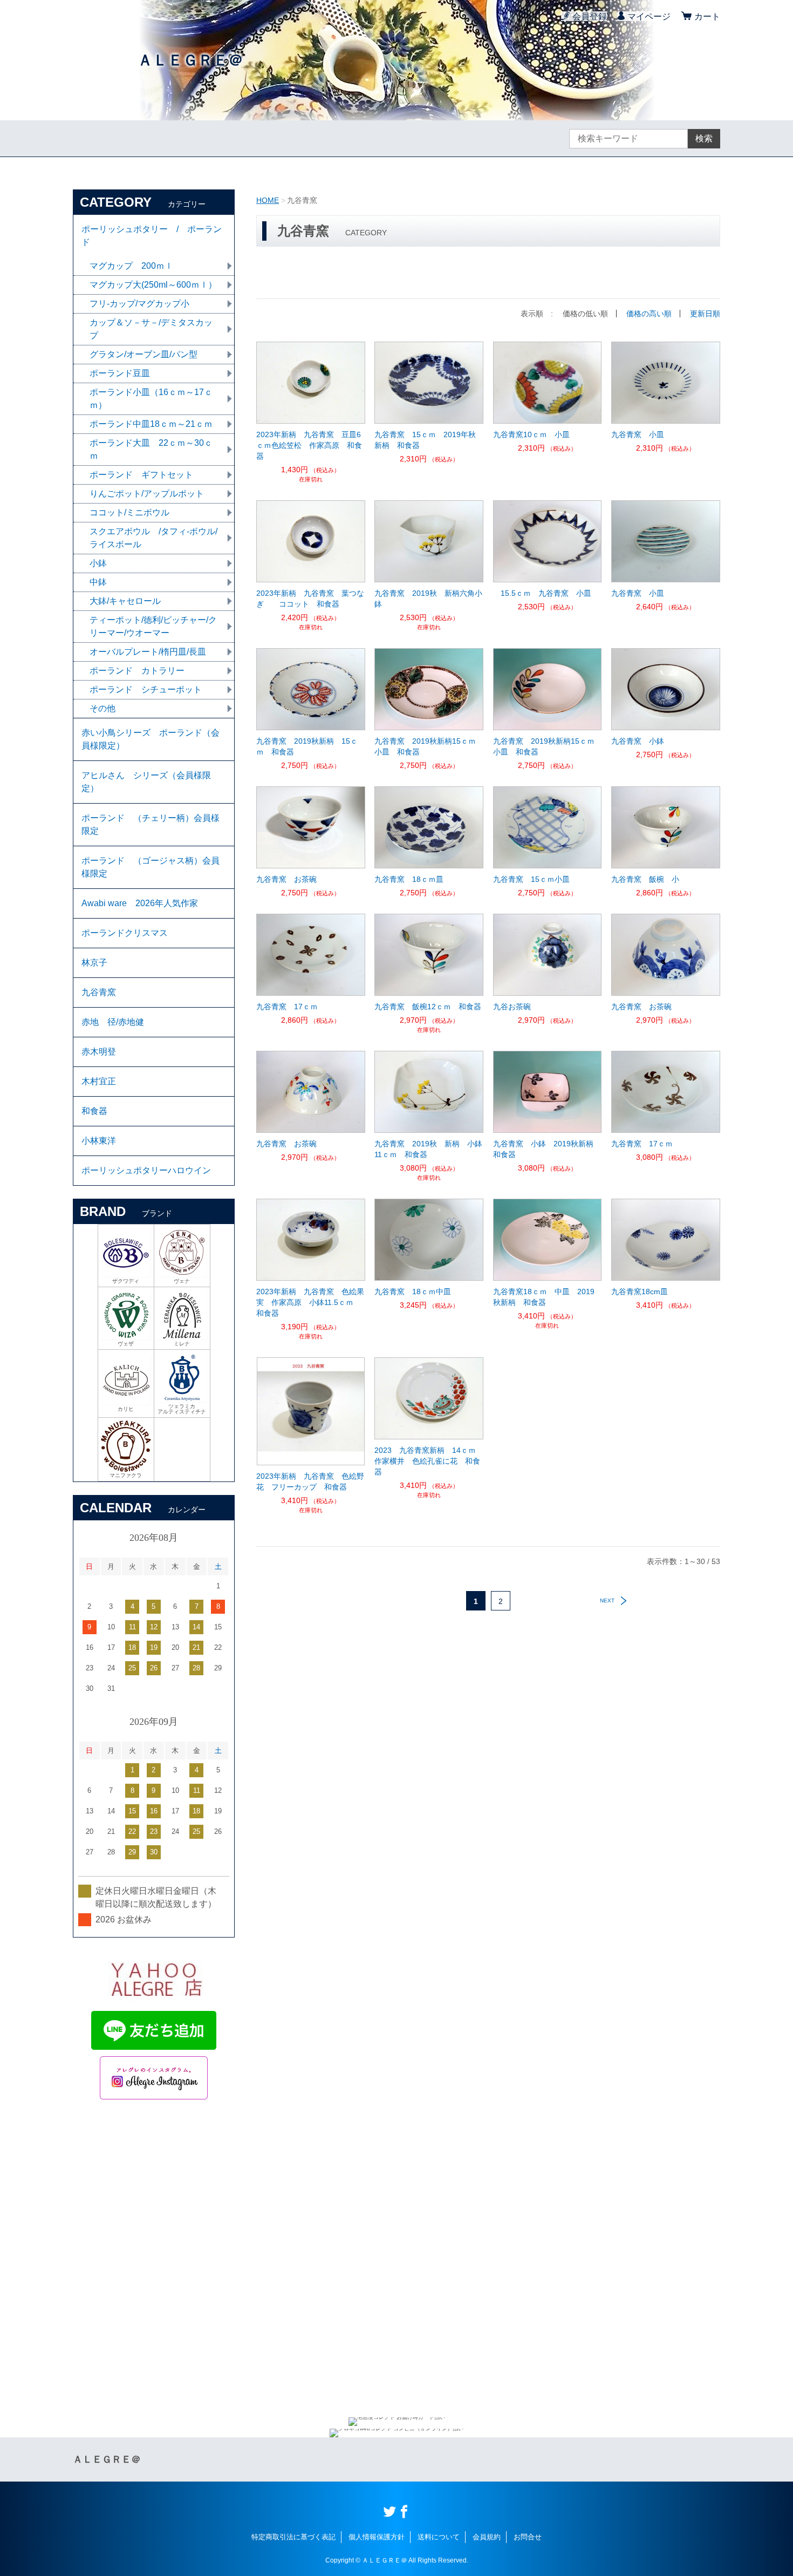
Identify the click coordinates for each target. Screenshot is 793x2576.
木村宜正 (99, 1081)
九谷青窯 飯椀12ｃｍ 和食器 (428, 1007)
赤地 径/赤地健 (113, 1022)
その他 (102, 708)
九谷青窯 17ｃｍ (287, 1007)
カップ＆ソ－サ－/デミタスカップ (151, 329)
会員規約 (487, 2537)
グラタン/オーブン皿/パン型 (143, 354)
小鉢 (98, 563)
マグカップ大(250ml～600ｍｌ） (153, 285)
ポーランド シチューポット (146, 689)
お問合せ (528, 2537)
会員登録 (590, 16)
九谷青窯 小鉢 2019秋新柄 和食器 (547, 1149)
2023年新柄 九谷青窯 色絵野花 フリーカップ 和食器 (310, 1481)
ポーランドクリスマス (125, 933)
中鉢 (98, 582)
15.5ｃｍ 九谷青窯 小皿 (546, 593)
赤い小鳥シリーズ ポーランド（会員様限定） (151, 739)
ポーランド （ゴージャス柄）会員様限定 (151, 867)
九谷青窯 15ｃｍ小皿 (531, 879)
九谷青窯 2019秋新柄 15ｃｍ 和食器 (307, 746)
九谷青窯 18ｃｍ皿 (409, 879)
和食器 (94, 1111)
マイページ (649, 16)
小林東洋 (99, 1141)
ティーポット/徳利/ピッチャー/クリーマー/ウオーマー (153, 626)
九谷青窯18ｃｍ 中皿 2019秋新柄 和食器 (544, 1297)
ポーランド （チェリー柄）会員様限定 (151, 824)
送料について (439, 2537)
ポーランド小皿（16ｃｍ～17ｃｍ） (151, 399)
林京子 (94, 963)
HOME (268, 200)
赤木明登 (99, 1052)
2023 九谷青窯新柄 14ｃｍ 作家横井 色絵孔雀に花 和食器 (429, 1461)
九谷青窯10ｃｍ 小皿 (531, 434)
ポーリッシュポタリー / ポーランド (152, 236)
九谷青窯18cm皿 (647, 1292)
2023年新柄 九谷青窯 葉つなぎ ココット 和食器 (310, 599)
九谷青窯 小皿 (638, 434)
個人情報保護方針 (377, 2537)
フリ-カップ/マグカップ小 (139, 304)
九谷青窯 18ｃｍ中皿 (413, 1292)
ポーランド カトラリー (137, 671)
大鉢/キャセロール (125, 601)
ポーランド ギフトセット (141, 475)
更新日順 (705, 314)
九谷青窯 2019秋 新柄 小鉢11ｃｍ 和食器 (428, 1149)
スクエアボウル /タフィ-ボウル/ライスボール (153, 538)
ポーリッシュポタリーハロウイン (151, 1170)
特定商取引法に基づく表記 (293, 2537)
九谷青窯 (99, 992)
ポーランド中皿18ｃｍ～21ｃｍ (151, 424)
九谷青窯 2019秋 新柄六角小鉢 (428, 599)
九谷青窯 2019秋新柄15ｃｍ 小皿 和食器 (429, 746)
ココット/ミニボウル (129, 512)
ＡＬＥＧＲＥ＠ (190, 60)
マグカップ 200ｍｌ (131, 266)
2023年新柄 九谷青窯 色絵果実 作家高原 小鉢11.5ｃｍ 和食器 (310, 1302)
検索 (704, 138)
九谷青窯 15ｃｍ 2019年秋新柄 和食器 (425, 440)
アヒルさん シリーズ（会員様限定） (146, 782)
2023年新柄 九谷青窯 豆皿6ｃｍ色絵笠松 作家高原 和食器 (309, 445)
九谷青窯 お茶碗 (286, 879)
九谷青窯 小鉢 (638, 741)
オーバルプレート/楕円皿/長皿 (148, 652)
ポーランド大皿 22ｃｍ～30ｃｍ (151, 449)
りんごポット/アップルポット (147, 494)
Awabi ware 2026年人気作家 (140, 903)
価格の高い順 (649, 314)
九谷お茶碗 (516, 1007)
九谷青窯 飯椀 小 (645, 879)
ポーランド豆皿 (120, 373)
